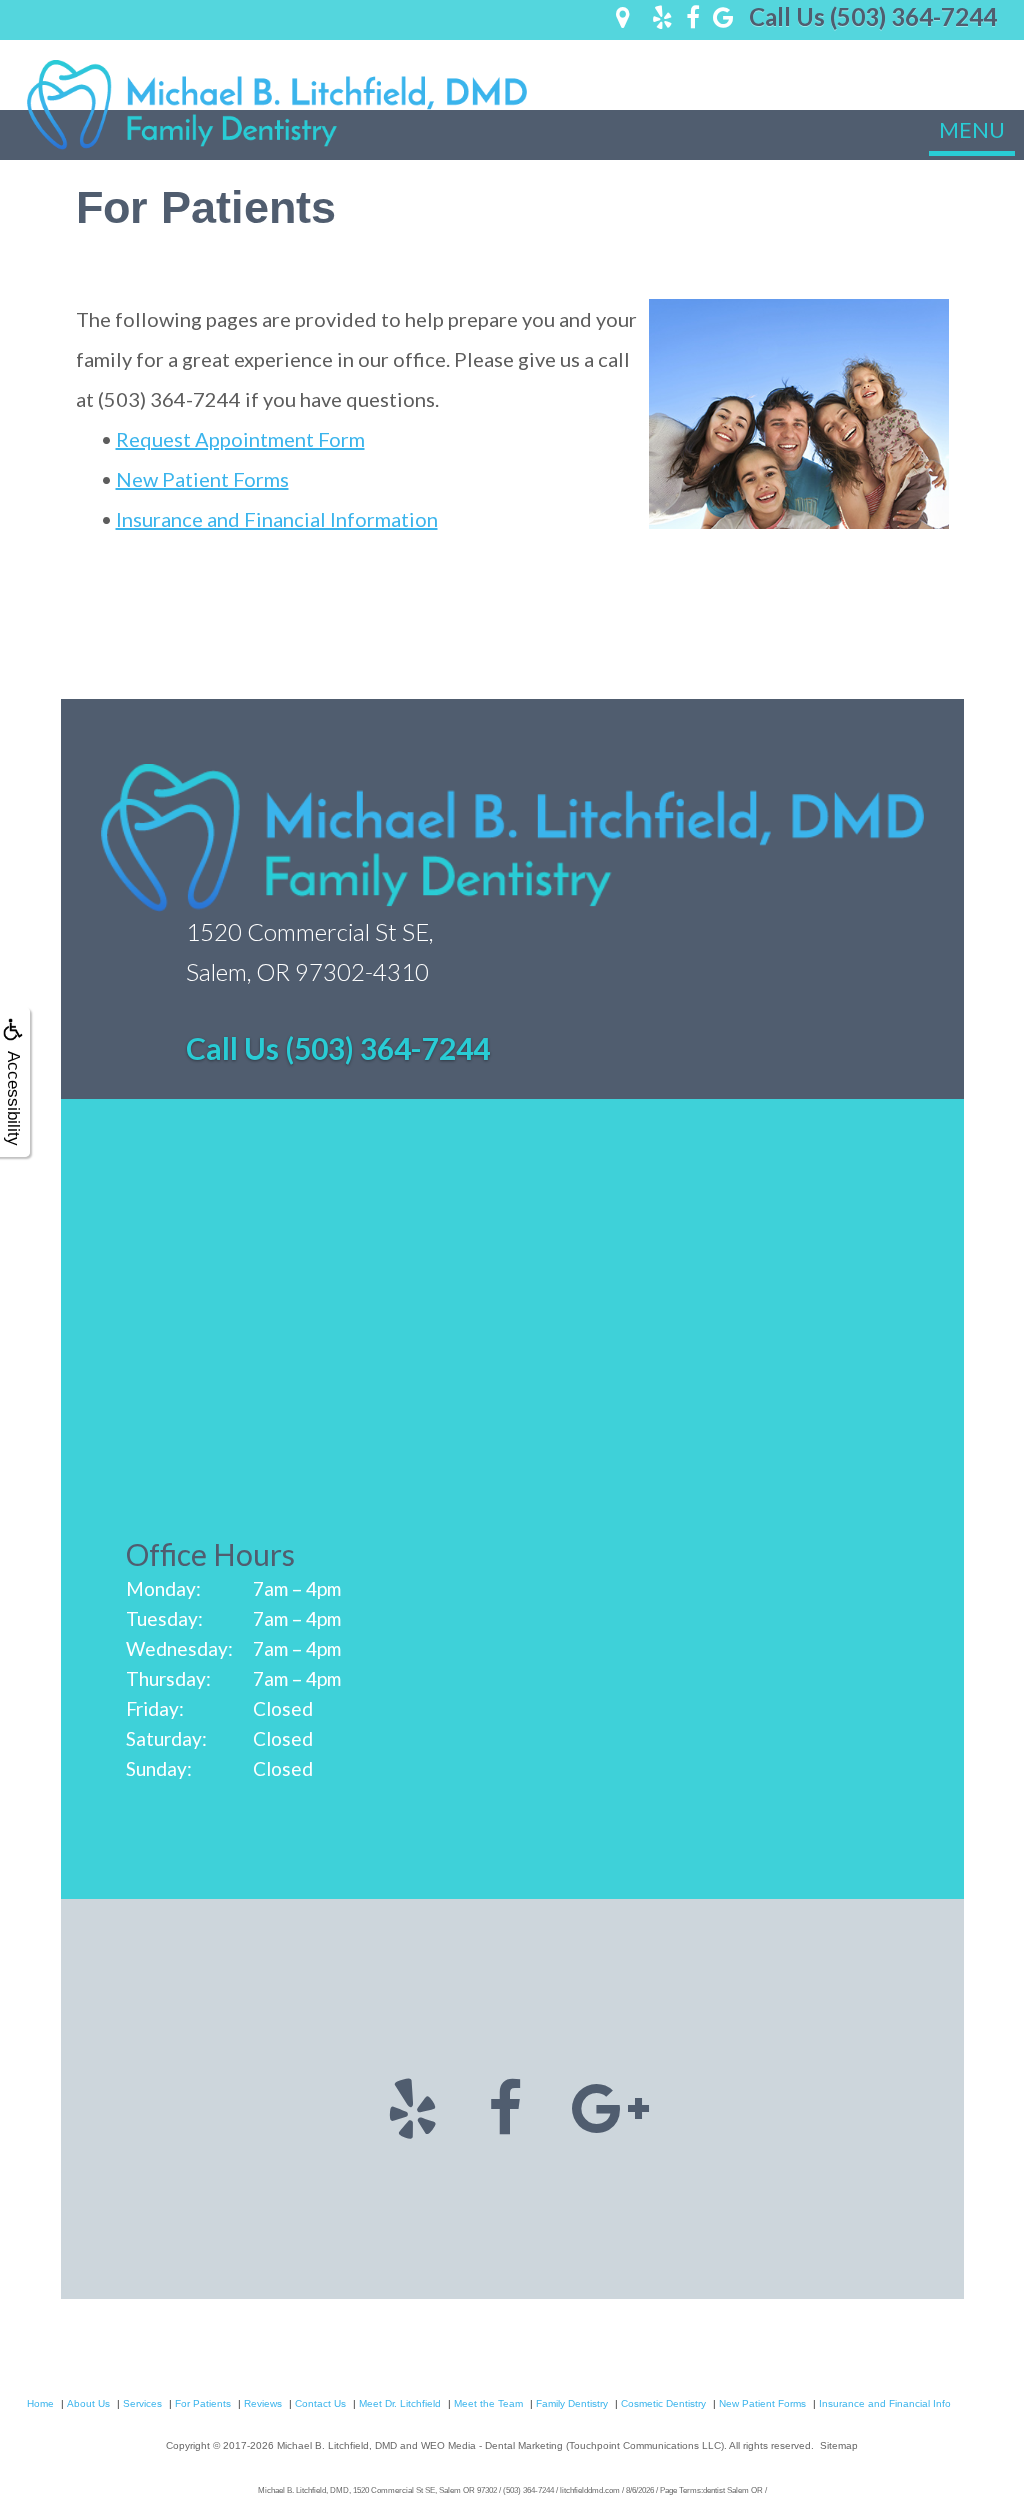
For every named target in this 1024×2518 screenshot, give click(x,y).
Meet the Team (488, 2403)
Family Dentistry (572, 2403)
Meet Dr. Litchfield (400, 2403)
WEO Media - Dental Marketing (492, 2445)
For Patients (203, 2403)
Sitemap (839, 2445)
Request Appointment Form (240, 439)
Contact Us (320, 2403)
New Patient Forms (202, 479)
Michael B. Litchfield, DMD (337, 2445)
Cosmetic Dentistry (663, 2403)
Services (142, 2403)
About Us (88, 2403)
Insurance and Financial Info (885, 2403)
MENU (972, 129)
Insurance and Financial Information (277, 519)
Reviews (263, 2403)
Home (40, 2403)
